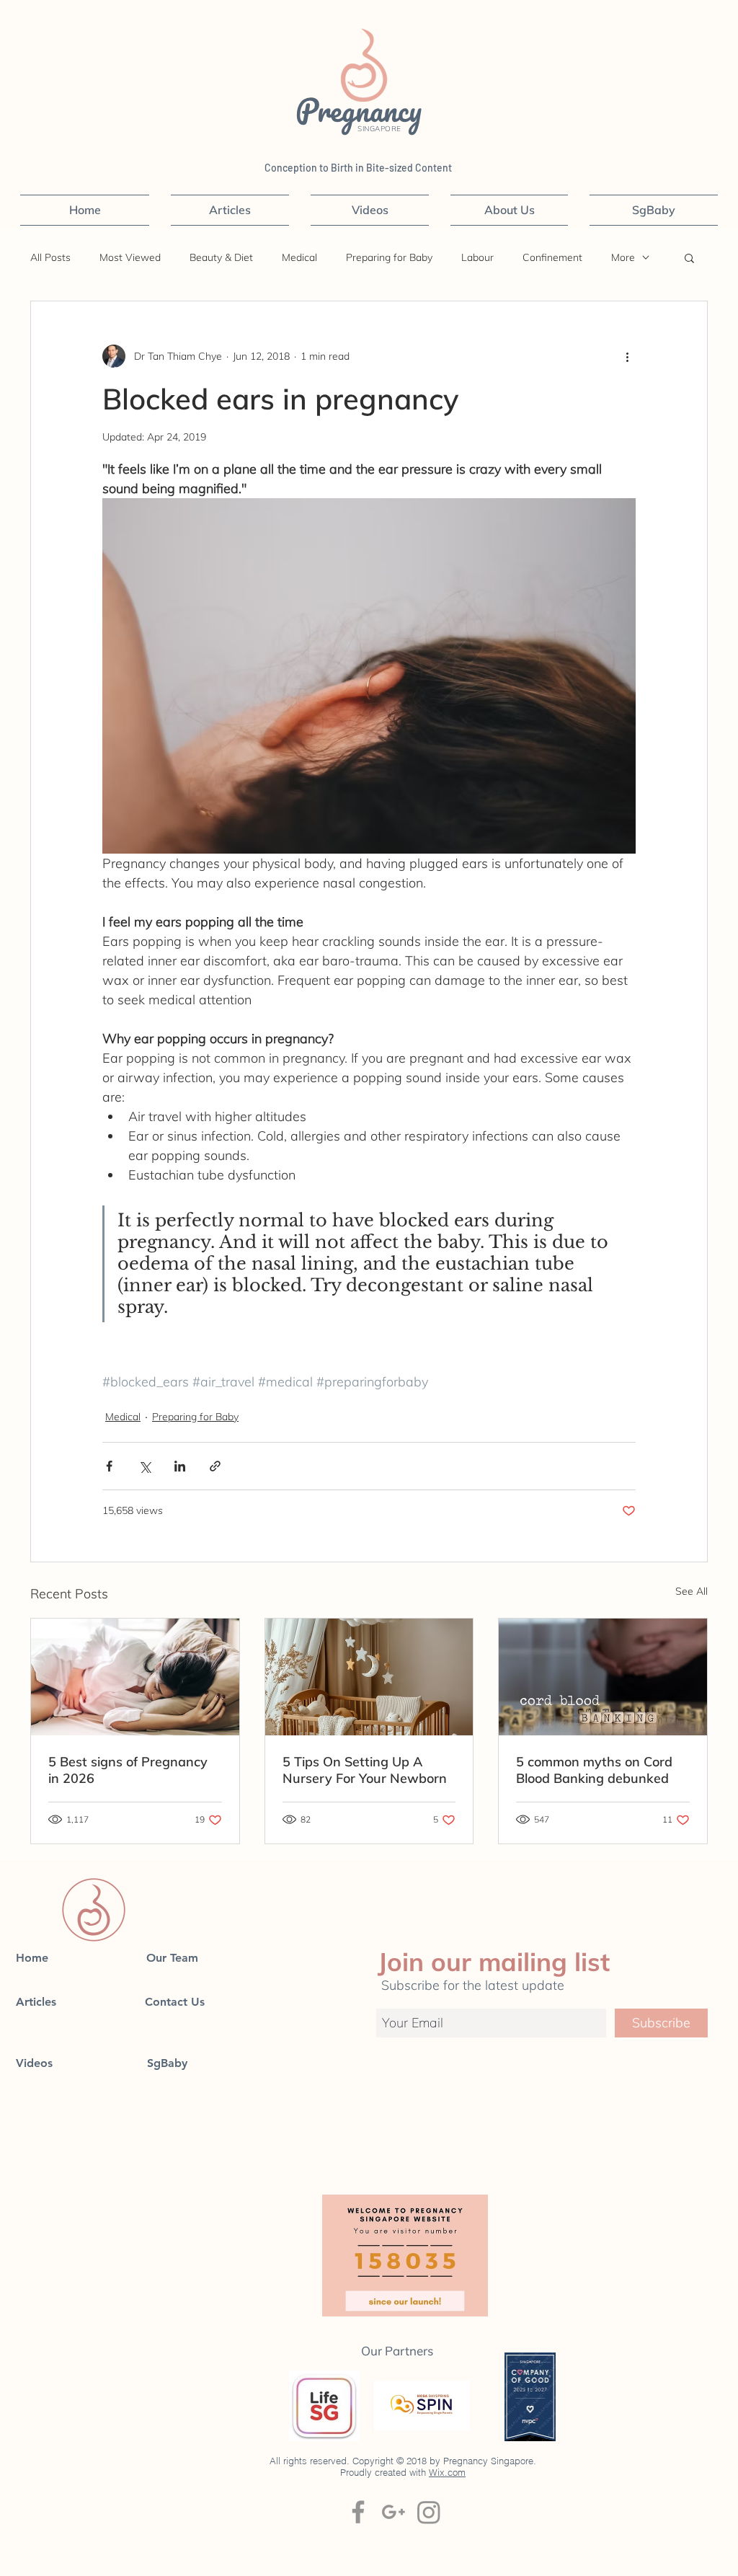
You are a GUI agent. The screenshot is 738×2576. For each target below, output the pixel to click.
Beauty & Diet (221, 258)
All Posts (50, 258)
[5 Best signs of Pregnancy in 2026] (135, 1677)
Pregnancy (363, 110)
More (623, 258)
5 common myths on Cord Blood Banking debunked (594, 1770)
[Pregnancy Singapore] (429, 2512)
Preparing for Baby (389, 258)
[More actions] (627, 356)
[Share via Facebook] (109, 1466)
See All (692, 1591)
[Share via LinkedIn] (180, 1466)
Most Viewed (130, 258)
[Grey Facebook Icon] (358, 2512)
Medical (299, 258)
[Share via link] (215, 1466)
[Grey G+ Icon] (394, 2512)
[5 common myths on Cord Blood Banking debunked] (603, 1677)
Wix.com (447, 2472)
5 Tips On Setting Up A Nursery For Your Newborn (365, 1770)
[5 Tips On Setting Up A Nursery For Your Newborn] (369, 1677)
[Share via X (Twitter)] (145, 1466)
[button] (689, 257)
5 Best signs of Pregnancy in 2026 (128, 1770)
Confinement (552, 258)
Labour (477, 258)
